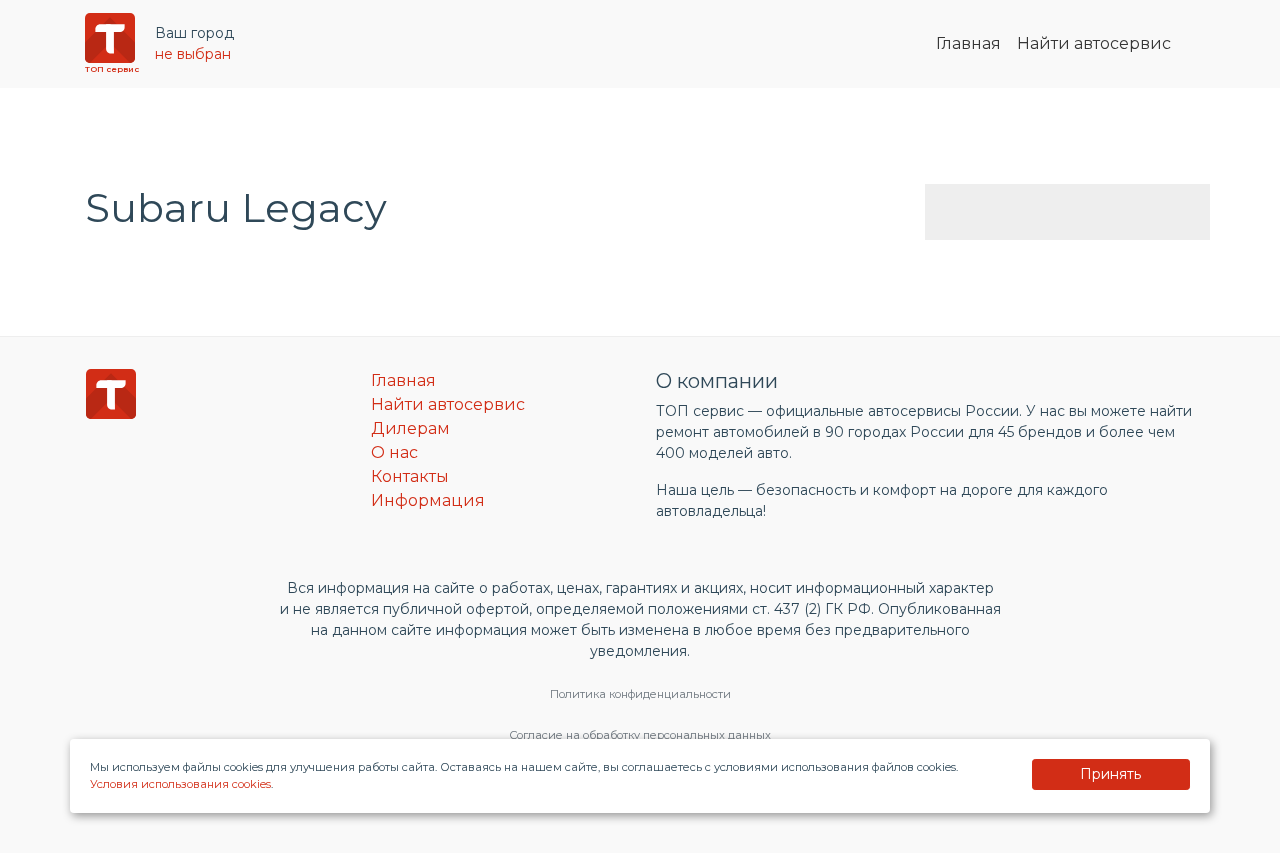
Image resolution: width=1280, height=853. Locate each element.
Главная (968, 43)
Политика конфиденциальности (640, 694)
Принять (1110, 774)
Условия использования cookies (180, 784)
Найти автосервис (1094, 43)
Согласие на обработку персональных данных (640, 735)
